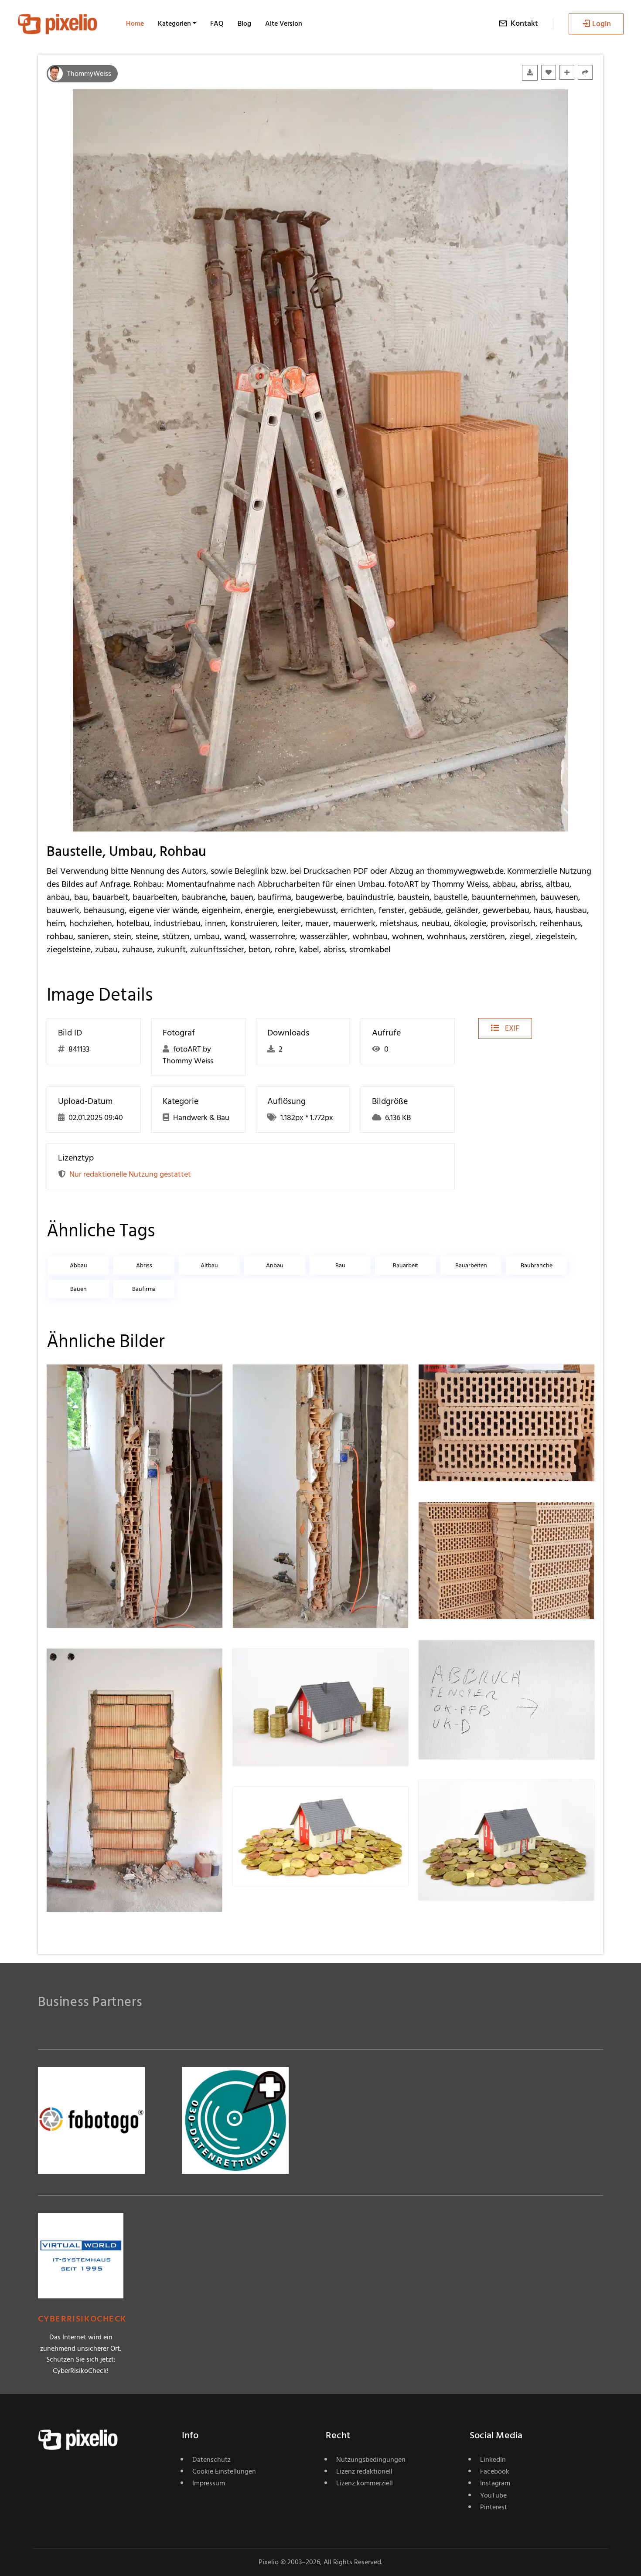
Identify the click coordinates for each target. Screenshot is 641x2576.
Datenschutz (211, 2460)
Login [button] (602, 24)
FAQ (217, 24)
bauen (78, 1289)
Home (135, 24)
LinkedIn (493, 2460)
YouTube (493, 2495)
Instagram (495, 2483)
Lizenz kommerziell (365, 2483)
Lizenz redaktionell (364, 2471)
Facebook (495, 2471)
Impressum (209, 2483)
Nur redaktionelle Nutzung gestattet (130, 1174)
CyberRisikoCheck (82, 2319)
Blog (244, 24)
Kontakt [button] (524, 23)
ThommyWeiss (89, 74)
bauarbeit (406, 1265)
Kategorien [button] (174, 24)
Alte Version (284, 24)
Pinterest (494, 2507)
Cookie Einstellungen (224, 2471)
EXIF (511, 1028)
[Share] (585, 72)
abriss (144, 1265)
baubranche (537, 1265)
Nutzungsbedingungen (371, 2460)
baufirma (144, 1289)
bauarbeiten (471, 1265)
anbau (275, 1265)
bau (340, 1265)
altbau (209, 1265)
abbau (78, 1265)
